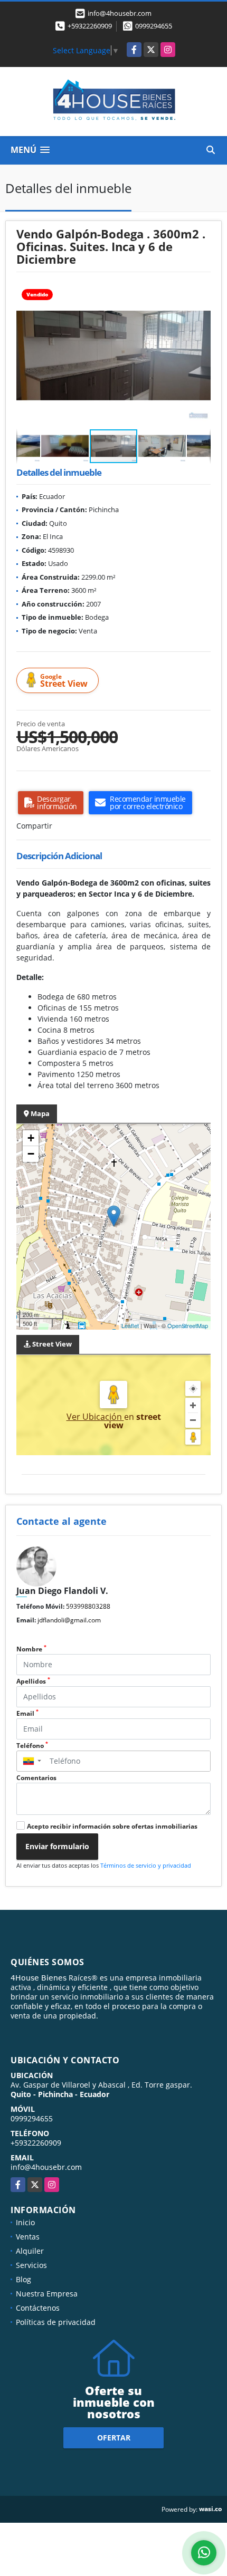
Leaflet (130, 1325)
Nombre (31, 1649)
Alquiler (30, 2251)
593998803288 (88, 1606)
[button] (201, 292)
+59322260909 (90, 26)
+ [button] (31, 1138)
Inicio (25, 2222)
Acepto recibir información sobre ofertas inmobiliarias (112, 1826)
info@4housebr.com (46, 2167)
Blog (23, 2279)
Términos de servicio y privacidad (146, 1865)
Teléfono (32, 1746)
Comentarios (36, 1778)
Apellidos (33, 1681)
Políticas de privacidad (56, 2322)
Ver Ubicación (95, 1417)
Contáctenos (38, 2308)
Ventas (28, 2237)
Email (27, 1713)
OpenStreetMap (188, 1325)
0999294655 (154, 26)
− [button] (31, 1154)
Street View (64, 681)
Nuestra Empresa (47, 2294)
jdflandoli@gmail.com (69, 1620)
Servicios (31, 2265)
